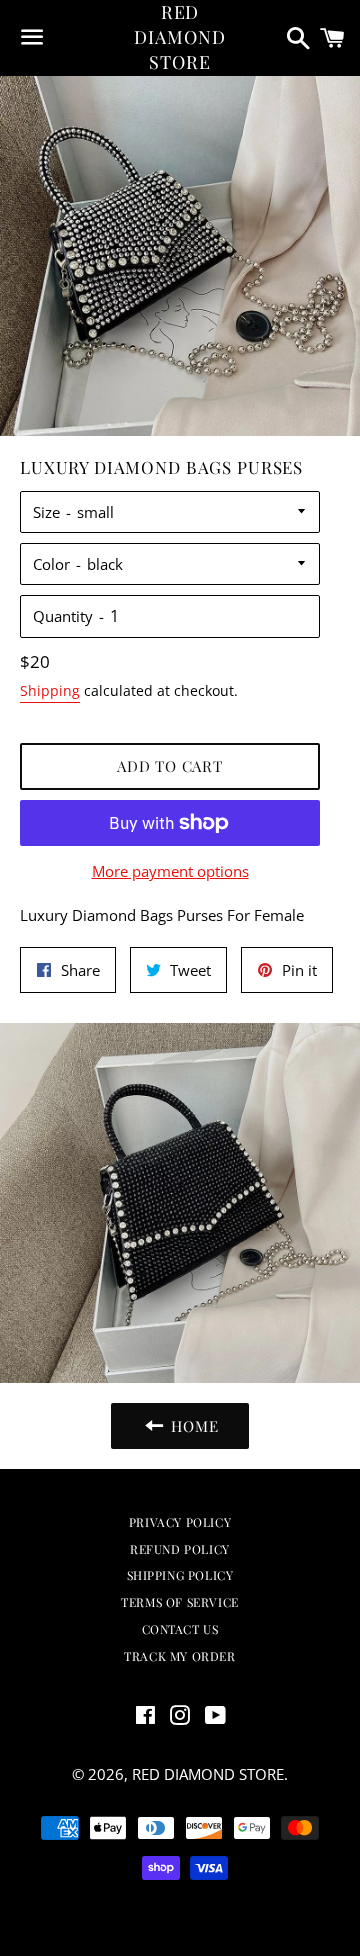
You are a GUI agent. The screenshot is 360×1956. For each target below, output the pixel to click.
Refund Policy (180, 1549)
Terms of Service (180, 1602)
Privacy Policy (180, 1522)
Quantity (63, 616)
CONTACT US (180, 1629)
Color (51, 564)
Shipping (50, 690)
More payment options (170, 871)
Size (46, 512)
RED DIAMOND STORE (179, 37)
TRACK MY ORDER (179, 1656)
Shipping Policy (180, 1575)
